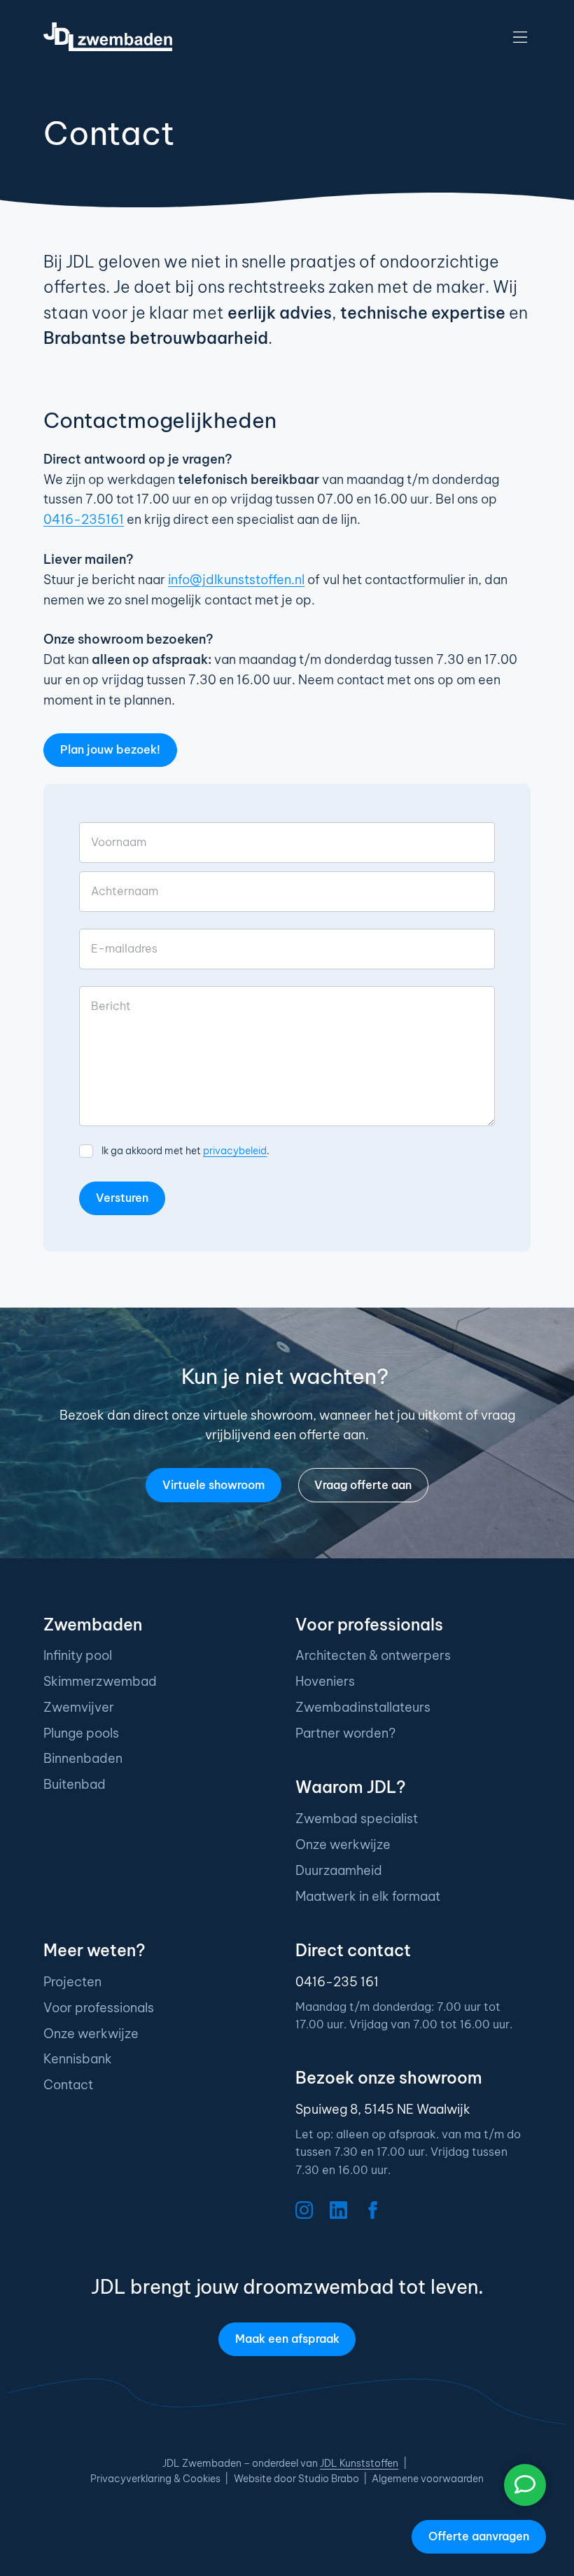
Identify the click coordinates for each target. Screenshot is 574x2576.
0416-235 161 (337, 1982)
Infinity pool (78, 1655)
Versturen (122, 1198)
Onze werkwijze (343, 1844)
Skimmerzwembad (100, 1681)
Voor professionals (99, 2008)
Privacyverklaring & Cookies (155, 2479)
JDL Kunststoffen (359, 2463)
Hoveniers (325, 1681)
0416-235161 (84, 519)
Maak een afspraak (287, 2339)
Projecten (72, 1982)
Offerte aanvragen (479, 2536)
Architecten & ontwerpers (373, 1655)
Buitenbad (75, 1784)
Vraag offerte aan (363, 1485)
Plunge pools (81, 1733)
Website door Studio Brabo (296, 2479)
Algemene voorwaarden (428, 2479)
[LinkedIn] (338, 2210)
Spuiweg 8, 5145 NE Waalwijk (383, 2109)
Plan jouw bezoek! (110, 749)
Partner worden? (345, 1733)
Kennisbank (78, 2059)
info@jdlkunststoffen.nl (236, 580)
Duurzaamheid (339, 1870)
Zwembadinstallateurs (363, 1707)
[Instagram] (304, 2210)
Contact (68, 2085)
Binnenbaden (83, 1758)
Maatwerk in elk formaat (368, 1896)
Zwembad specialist (357, 1819)
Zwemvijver (79, 1707)
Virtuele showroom (213, 1485)
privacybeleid (235, 1151)
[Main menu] (520, 37)
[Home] (108, 37)
